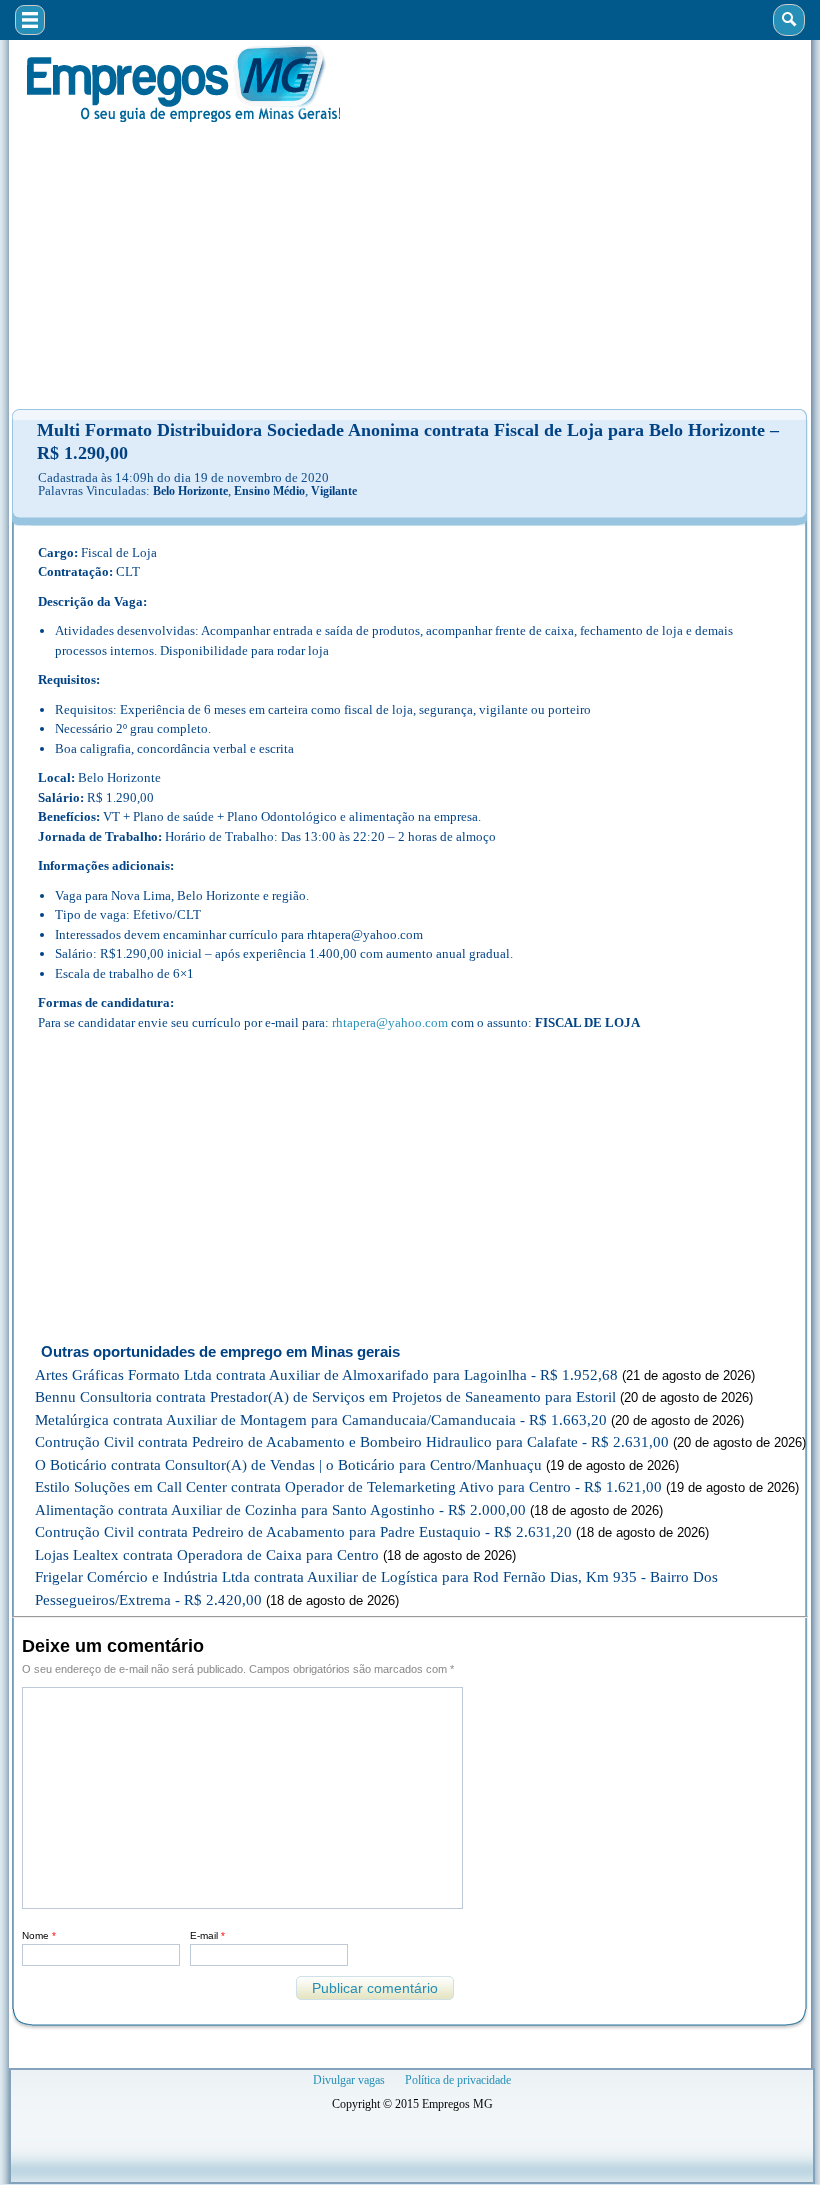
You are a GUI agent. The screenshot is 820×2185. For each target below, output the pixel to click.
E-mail (207, 1935)
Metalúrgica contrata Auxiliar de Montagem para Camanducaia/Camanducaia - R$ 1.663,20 (321, 1420)
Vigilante (334, 491)
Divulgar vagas (349, 2080)
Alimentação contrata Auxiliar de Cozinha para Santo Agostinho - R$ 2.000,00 (280, 1510)
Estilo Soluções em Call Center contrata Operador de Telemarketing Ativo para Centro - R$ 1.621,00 (348, 1487)
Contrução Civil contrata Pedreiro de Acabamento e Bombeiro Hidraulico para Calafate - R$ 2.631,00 (352, 1442)
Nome (39, 1935)
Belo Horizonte (190, 491)
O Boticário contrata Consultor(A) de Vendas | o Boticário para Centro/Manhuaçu (288, 1465)
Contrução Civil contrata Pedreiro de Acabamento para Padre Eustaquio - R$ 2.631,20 (303, 1532)
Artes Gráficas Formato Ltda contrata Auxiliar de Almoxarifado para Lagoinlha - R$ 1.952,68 (326, 1375)
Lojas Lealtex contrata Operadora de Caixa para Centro (207, 1555)
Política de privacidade (458, 2080)
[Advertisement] (410, 266)
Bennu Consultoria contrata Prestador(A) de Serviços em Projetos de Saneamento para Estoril (325, 1397)
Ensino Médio (269, 491)
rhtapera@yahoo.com (390, 1022)
